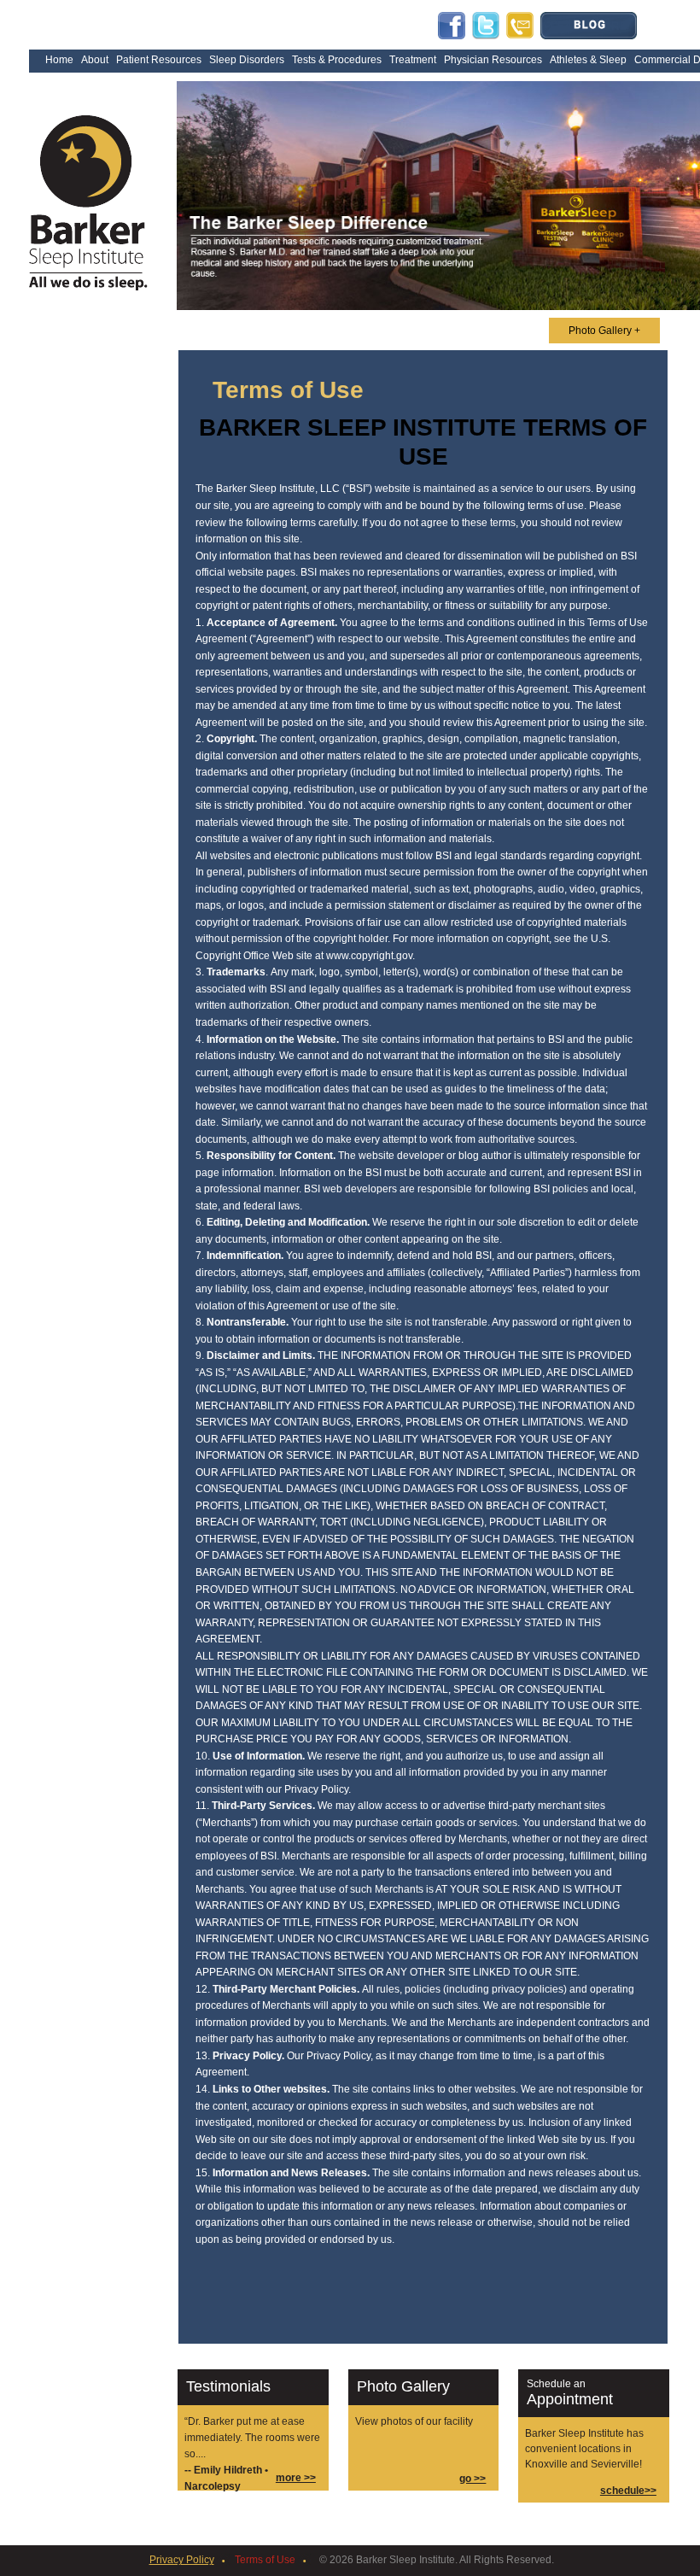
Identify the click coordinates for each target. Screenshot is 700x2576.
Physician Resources (493, 60)
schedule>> (628, 2491)
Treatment (413, 60)
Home (59, 60)
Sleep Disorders (247, 60)
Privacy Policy (182, 2560)
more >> (296, 2478)
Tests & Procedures (337, 60)
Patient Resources (159, 60)
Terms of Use (265, 2560)
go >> (472, 2479)
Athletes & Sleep (588, 60)
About (95, 60)
